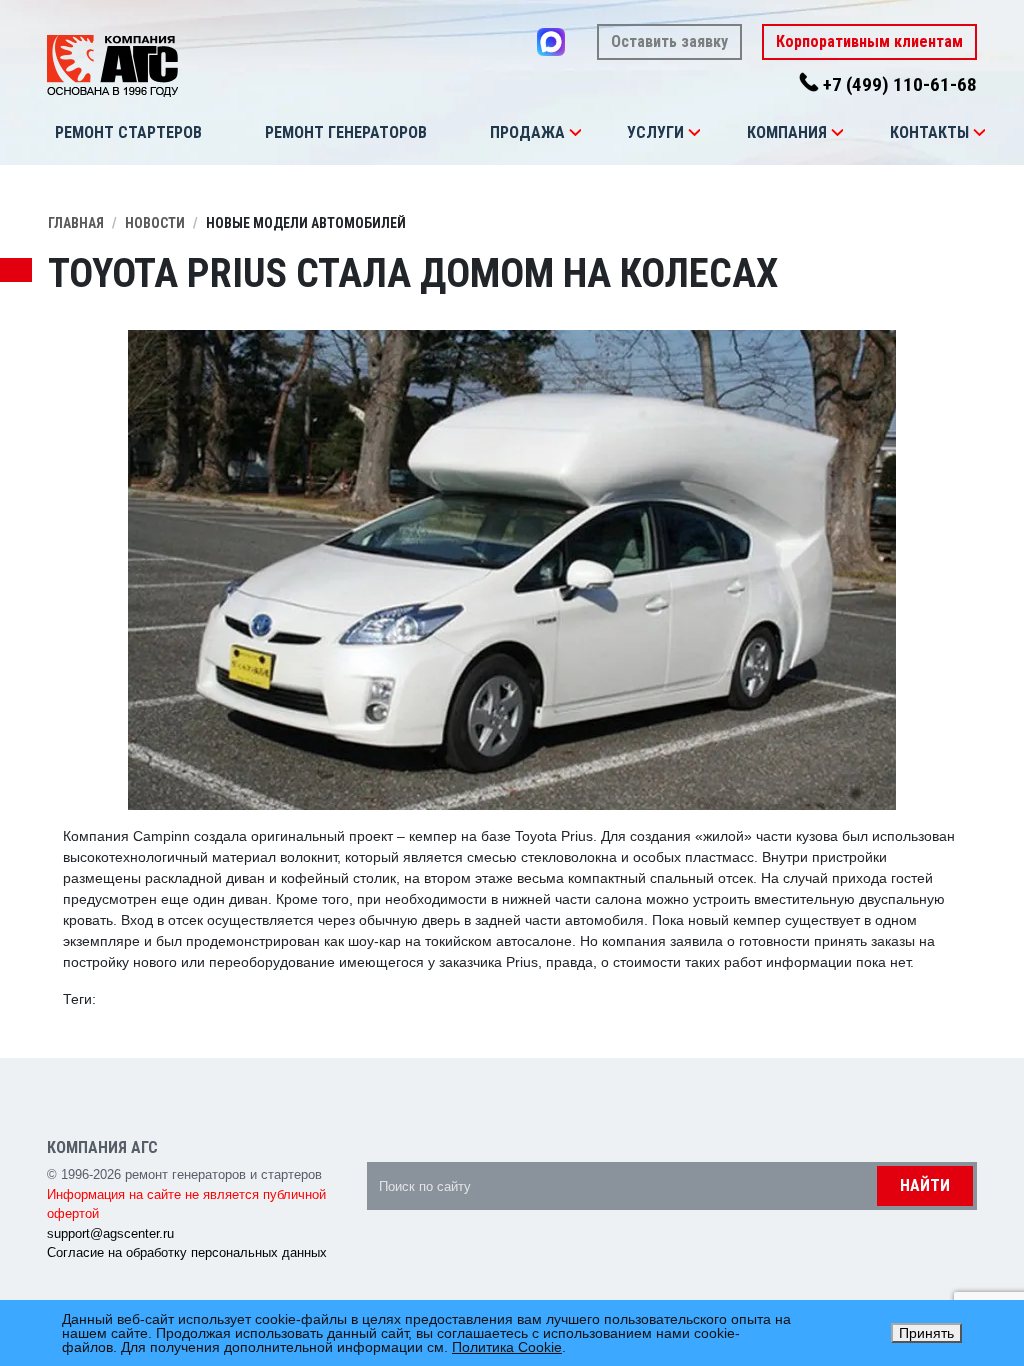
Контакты (929, 132)
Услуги (655, 132)
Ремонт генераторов (346, 132)
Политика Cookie (507, 1347)
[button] (575, 133)
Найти (925, 1185)
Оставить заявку (669, 41)
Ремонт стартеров (128, 132)
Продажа (527, 132)
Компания (787, 132)
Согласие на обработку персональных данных (187, 1252)
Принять (926, 1333)
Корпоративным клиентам (869, 41)
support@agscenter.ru (110, 1233)
